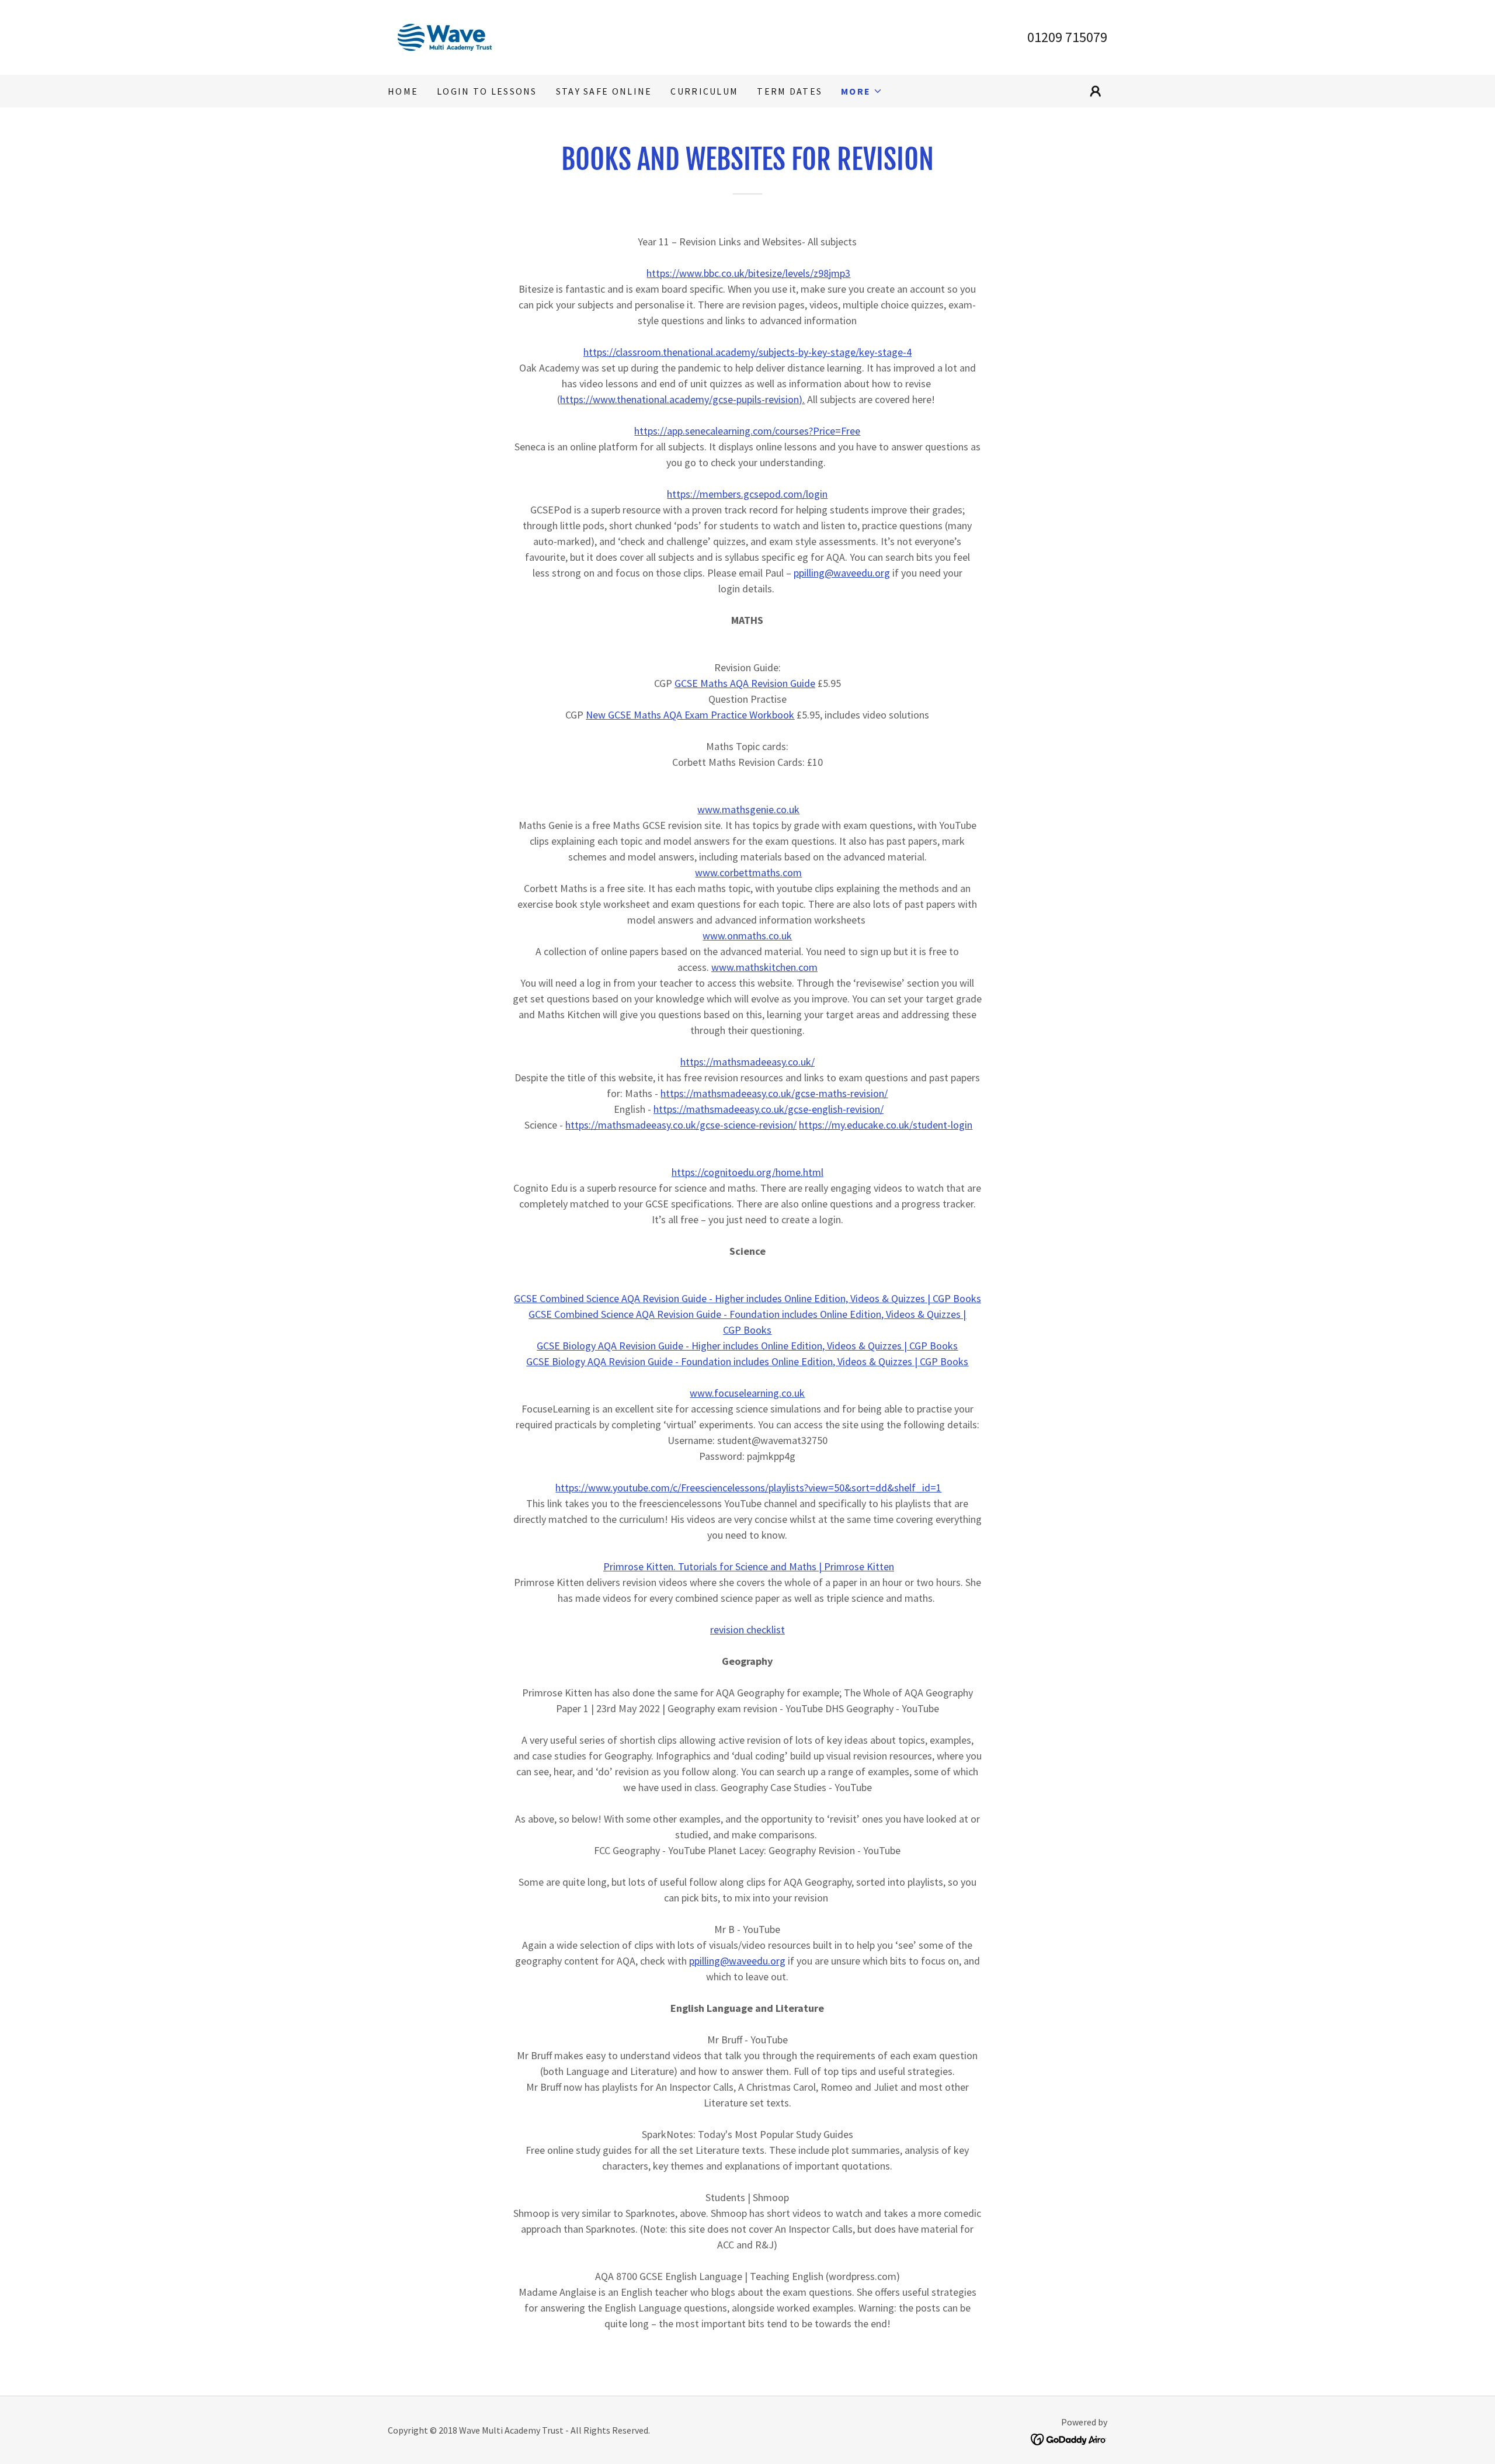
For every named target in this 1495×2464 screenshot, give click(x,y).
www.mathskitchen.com (764, 967)
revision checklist (747, 1630)
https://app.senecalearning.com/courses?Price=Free (747, 431)
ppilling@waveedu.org (842, 573)
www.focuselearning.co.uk (747, 1393)
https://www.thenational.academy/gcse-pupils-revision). (682, 399)
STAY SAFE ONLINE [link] (604, 91)
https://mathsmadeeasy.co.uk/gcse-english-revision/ (769, 1109)
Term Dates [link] (790, 91)
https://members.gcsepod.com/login (747, 494)
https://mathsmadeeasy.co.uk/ (747, 1062)
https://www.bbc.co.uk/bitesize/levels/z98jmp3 (748, 273)
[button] (862, 91)
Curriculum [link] (704, 91)
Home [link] (403, 91)
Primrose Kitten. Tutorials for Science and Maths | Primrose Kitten (749, 1566)
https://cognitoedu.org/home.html (747, 1172)
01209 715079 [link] (1067, 37)
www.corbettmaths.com (748, 872)
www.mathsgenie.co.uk (748, 809)
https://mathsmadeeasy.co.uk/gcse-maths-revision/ (774, 1093)
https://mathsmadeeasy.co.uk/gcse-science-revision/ (681, 1125)
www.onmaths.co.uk (747, 936)
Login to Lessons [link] (487, 91)
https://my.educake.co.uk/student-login (886, 1125)
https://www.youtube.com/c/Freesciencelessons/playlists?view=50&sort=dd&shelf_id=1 (748, 1488)
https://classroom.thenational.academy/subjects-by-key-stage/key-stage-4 (747, 352)
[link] (445, 36)
